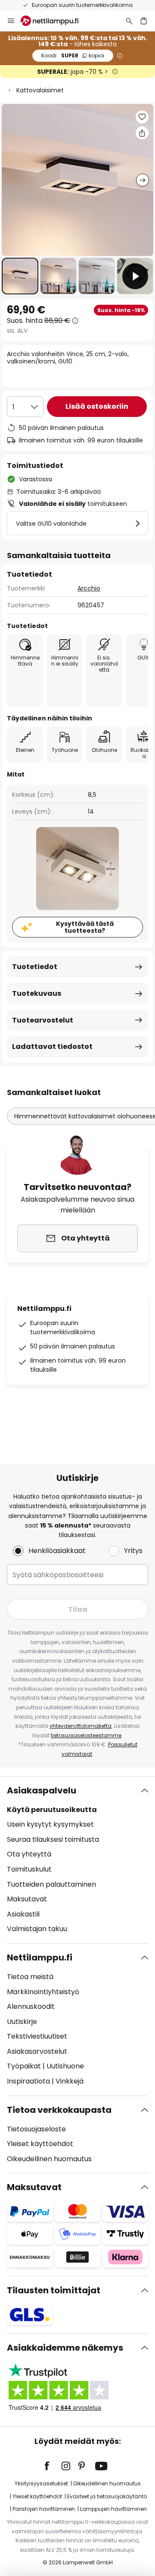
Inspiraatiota (28, 2081)
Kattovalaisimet (40, 90)
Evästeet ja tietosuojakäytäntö (107, 2496)
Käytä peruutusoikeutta (52, 1810)
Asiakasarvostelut (37, 2051)
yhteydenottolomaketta (81, 1726)
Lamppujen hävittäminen (113, 2509)
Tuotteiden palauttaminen (51, 1884)
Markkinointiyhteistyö (43, 1992)
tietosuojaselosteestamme (86, 1735)
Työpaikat (24, 2066)
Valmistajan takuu (37, 1929)
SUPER (73, 55)
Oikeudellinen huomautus (49, 2159)
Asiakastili (23, 1914)
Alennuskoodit (31, 2006)
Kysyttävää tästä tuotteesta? (85, 927)
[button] (20, 276)
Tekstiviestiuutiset (37, 2036)
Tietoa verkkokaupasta (59, 2110)
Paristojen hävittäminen (44, 2509)
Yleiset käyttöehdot (40, 2144)
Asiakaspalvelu (42, 1790)
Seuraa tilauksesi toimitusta (53, 1839)
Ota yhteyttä (29, 1854)
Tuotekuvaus (37, 993)
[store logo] (55, 21)
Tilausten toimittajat (54, 2290)
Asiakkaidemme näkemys (65, 2348)
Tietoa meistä (30, 1977)
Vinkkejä (70, 2081)
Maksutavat (27, 1899)
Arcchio (89, 588)
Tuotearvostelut (43, 1020)
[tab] (77, 1860)
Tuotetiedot (35, 967)
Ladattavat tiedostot (52, 1046)
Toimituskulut (29, 1869)
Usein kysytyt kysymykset (50, 1824)
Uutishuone (65, 2066)
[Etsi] (129, 21)
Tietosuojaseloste (36, 2129)
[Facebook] (53, 2466)
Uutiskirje (22, 2022)
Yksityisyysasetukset (41, 2483)
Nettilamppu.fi (40, 1957)
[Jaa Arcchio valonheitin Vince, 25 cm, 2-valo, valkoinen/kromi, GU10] (142, 133)
